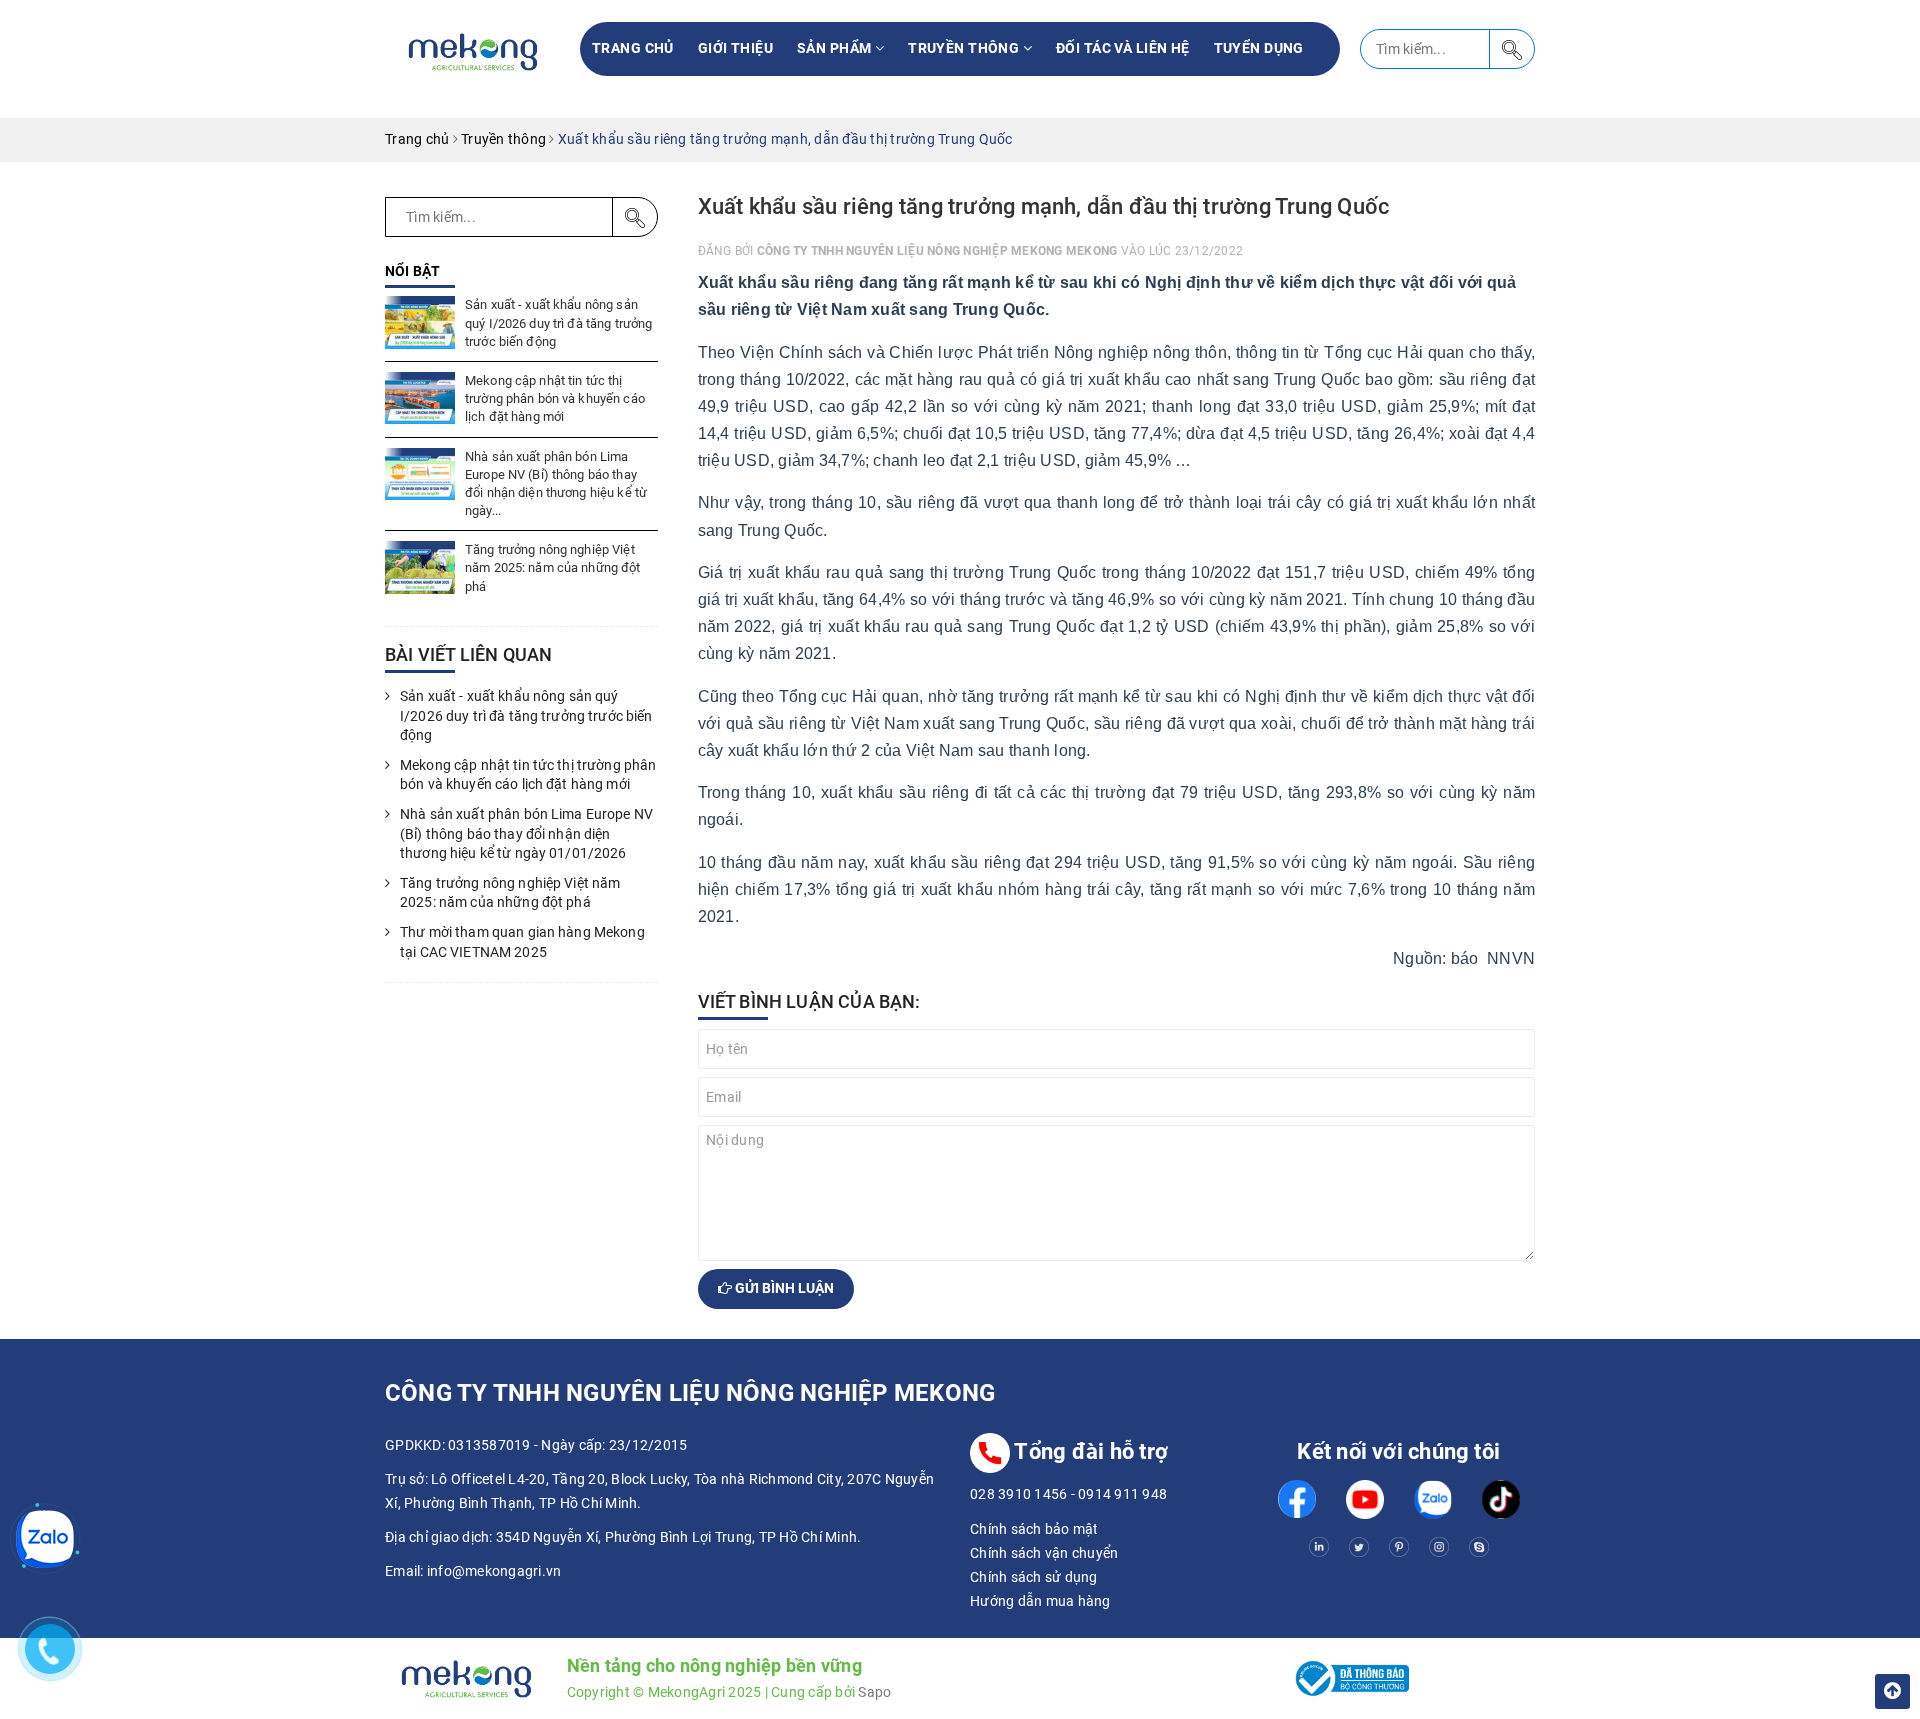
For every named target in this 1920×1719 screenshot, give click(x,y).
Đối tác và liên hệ (1123, 48)
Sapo (874, 1692)
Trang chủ (633, 48)
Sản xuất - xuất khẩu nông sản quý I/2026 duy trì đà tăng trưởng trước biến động (558, 322)
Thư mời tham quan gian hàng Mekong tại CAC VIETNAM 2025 (522, 942)
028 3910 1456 (1018, 1494)
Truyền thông (965, 48)
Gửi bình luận (783, 1288)
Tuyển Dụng (1259, 48)
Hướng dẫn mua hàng (1040, 1601)
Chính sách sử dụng (1034, 1577)
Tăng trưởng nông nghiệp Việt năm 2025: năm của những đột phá (553, 567)
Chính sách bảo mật (1034, 1529)
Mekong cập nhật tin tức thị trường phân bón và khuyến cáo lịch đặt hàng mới (555, 398)
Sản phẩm (836, 48)
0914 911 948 (1122, 1494)
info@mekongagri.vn (494, 1571)
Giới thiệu (735, 48)
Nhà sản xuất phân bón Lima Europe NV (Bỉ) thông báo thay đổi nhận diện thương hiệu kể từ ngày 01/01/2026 (526, 833)
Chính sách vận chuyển (1044, 1553)
